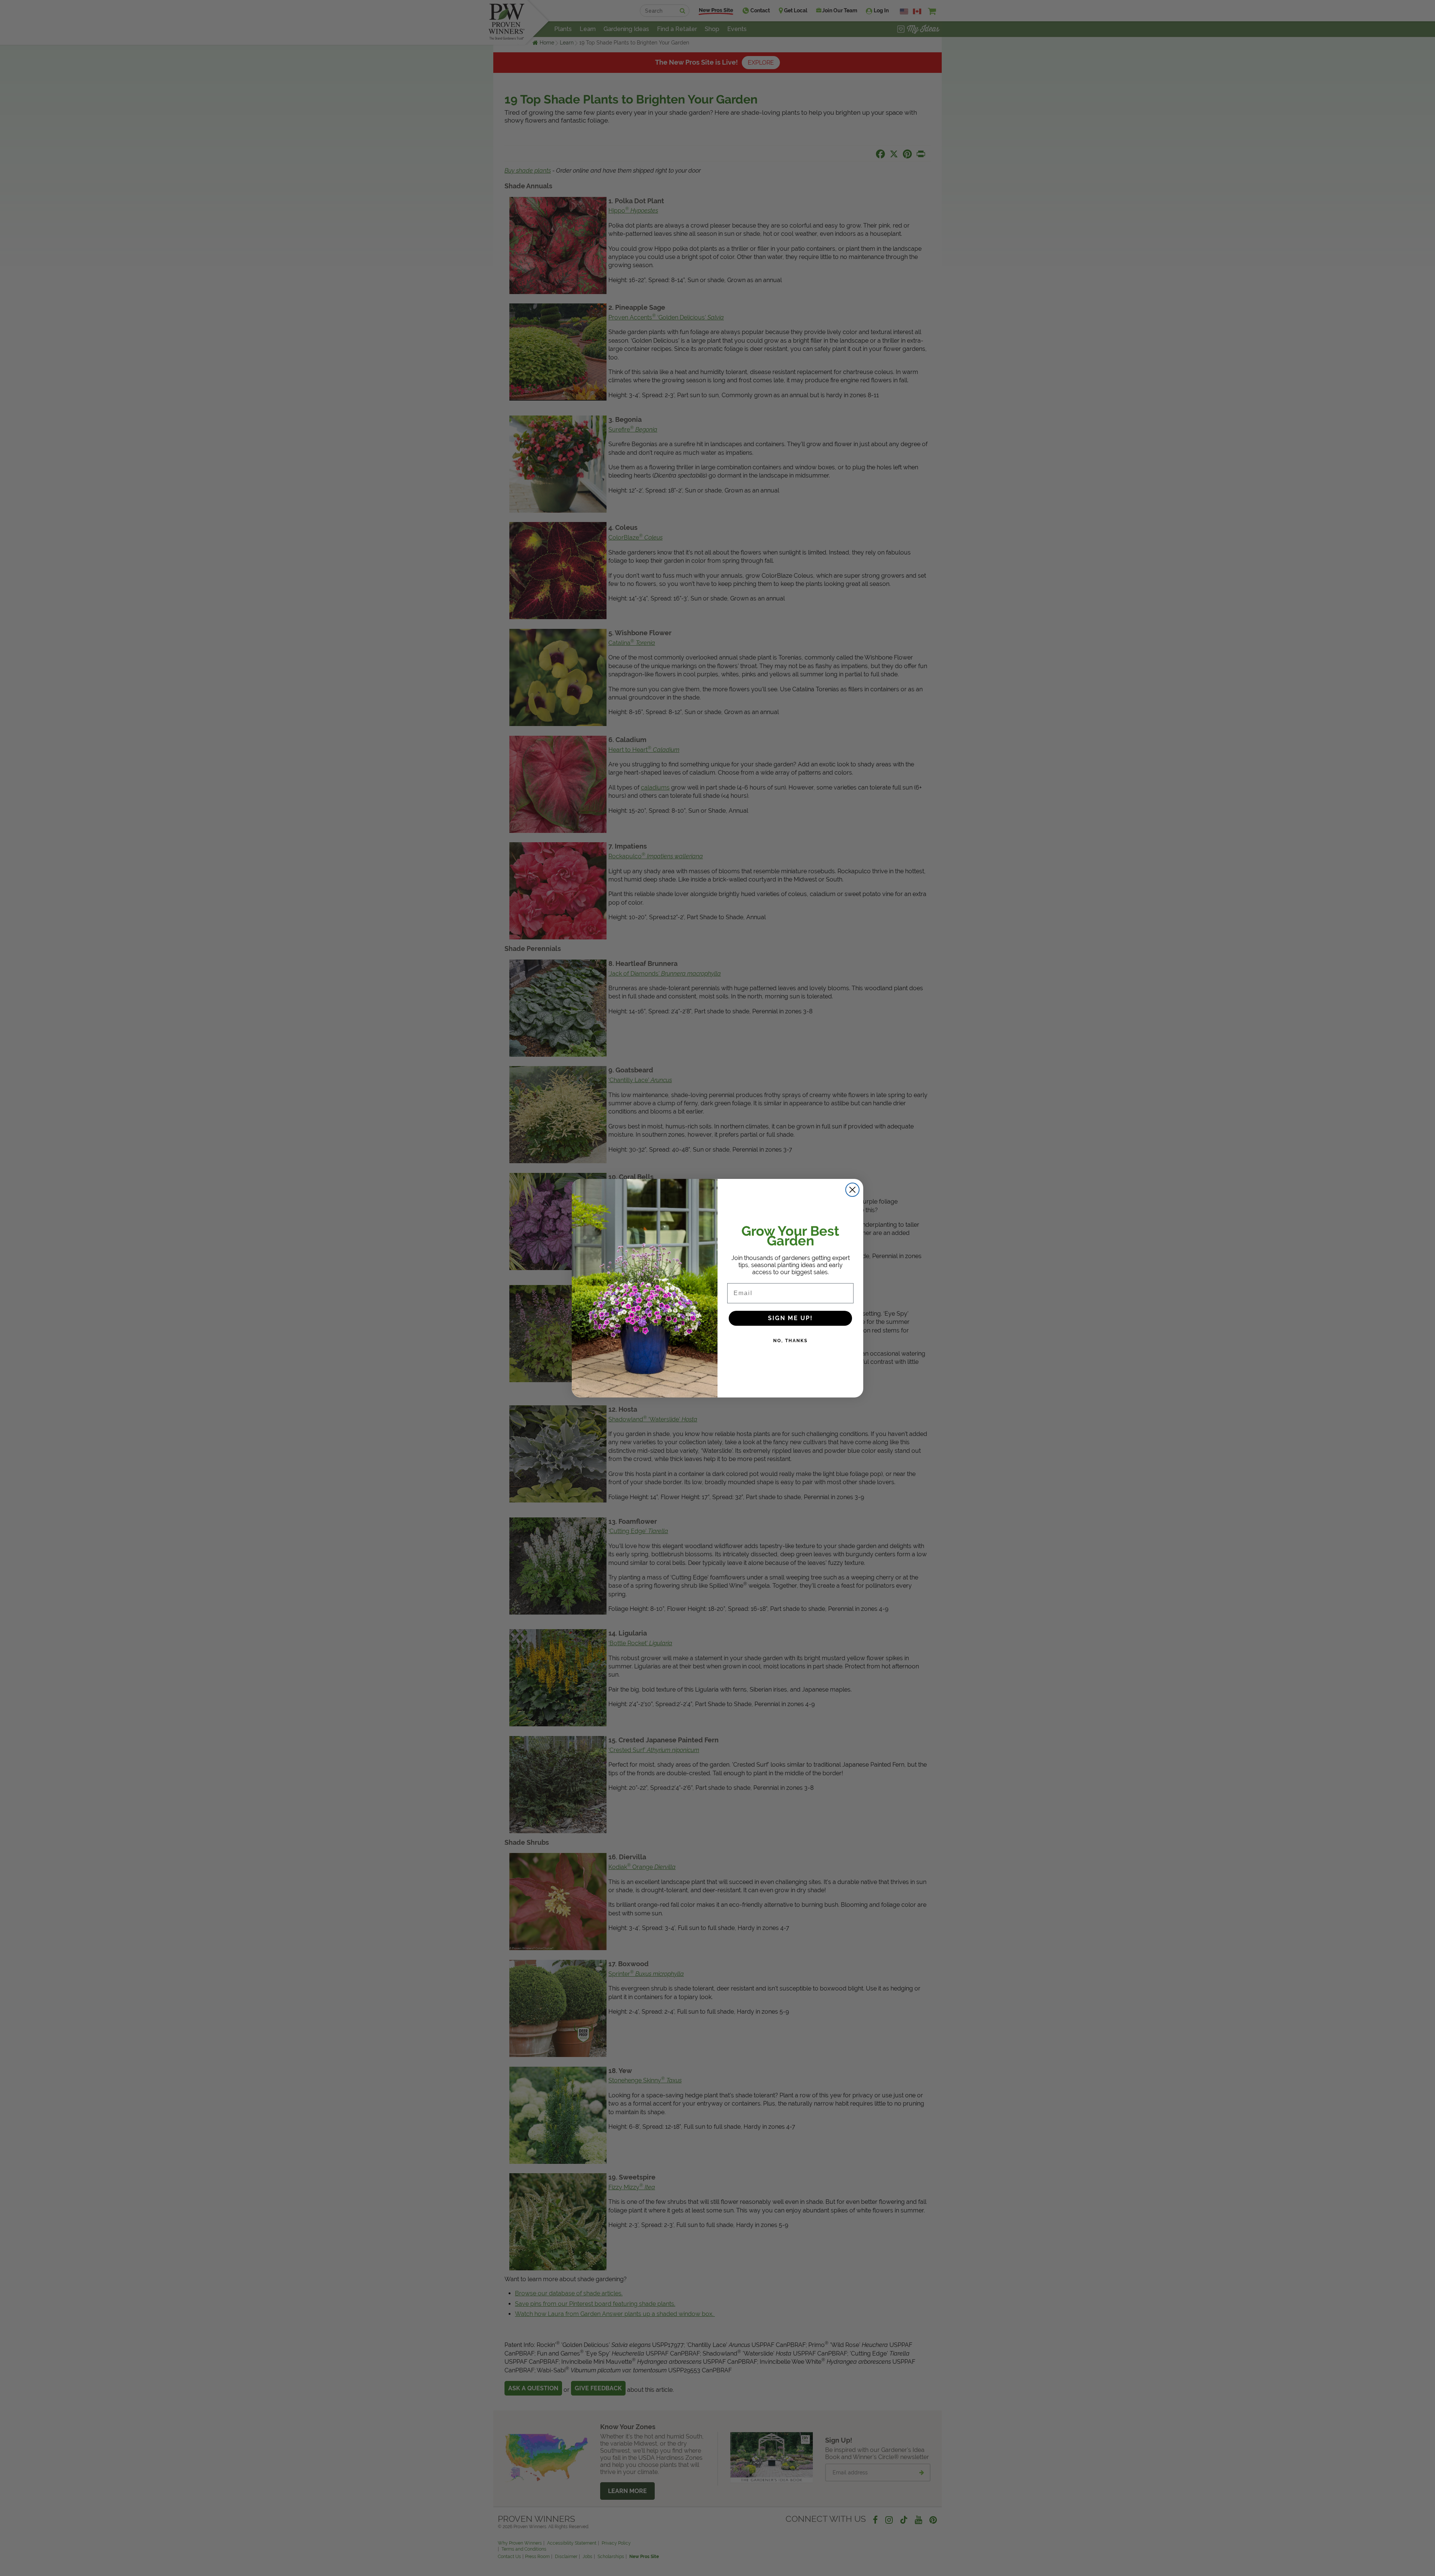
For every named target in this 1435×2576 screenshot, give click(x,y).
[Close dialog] (852, 1190)
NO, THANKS (790, 1341)
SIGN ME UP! (790, 1318)
